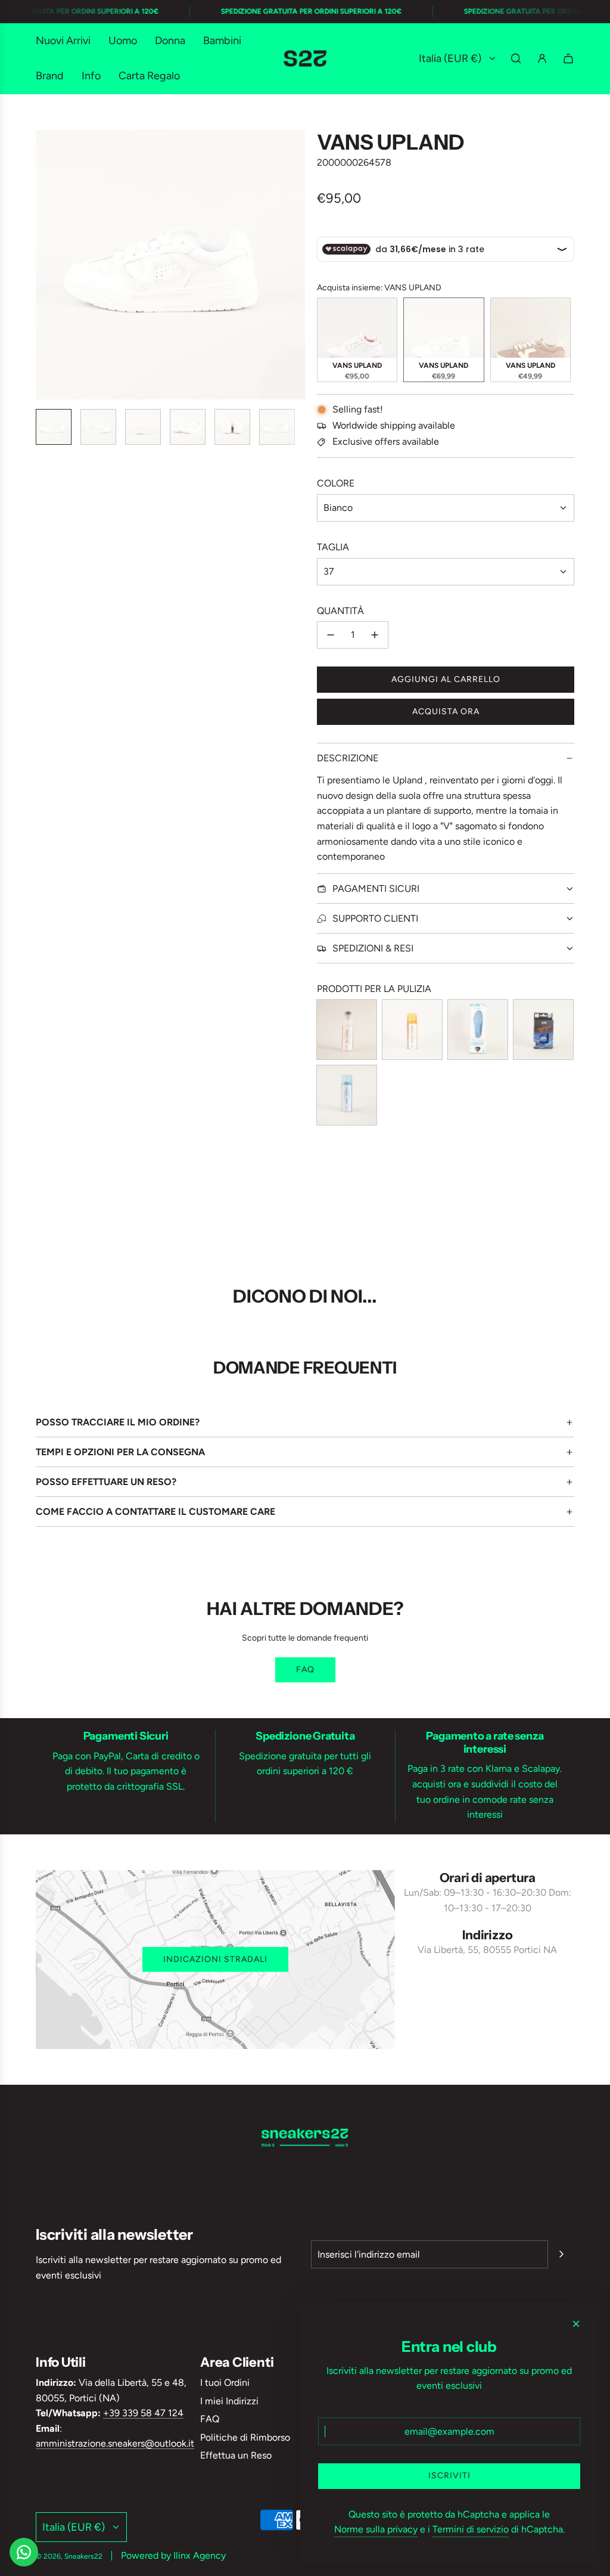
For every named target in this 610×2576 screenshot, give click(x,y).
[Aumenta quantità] (375, 635)
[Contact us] (24, 2552)
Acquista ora (446, 712)
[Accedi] (542, 58)
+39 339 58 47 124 (143, 2413)
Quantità (340, 611)
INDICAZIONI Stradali (215, 1959)
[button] (45, 265)
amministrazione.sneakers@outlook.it (115, 2443)
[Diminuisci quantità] (331, 635)
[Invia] (561, 2254)
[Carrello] (568, 58)
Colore (336, 483)
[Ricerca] (516, 58)
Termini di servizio (471, 2529)
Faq (305, 1670)
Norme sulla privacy (376, 2529)
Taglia (333, 547)
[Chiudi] (576, 2324)
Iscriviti (449, 2476)
